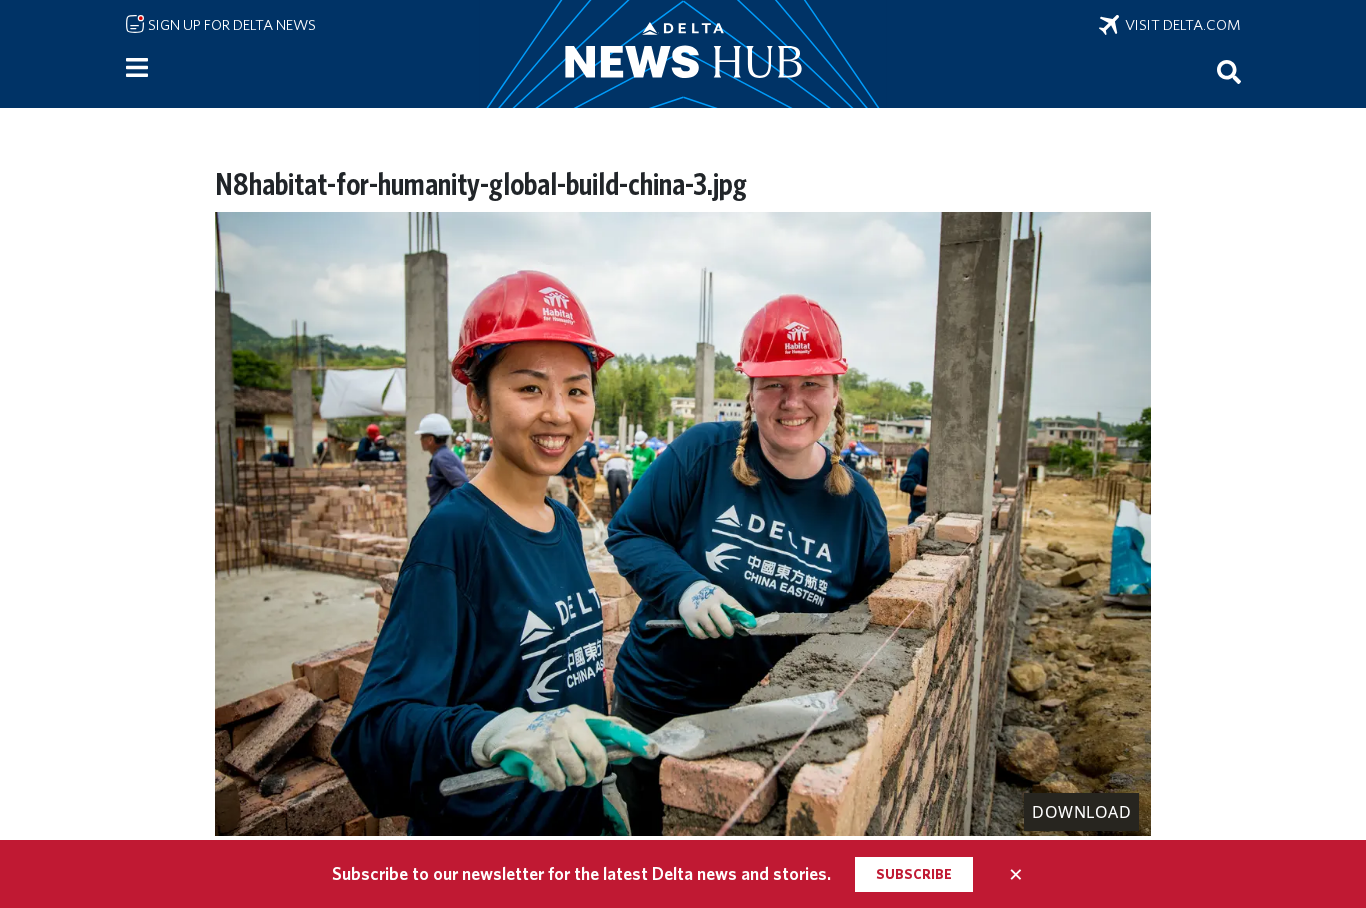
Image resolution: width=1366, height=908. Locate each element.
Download (1081, 812)
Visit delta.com (1180, 25)
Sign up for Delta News (230, 25)
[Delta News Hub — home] (683, 54)
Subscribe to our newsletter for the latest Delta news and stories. (581, 873)
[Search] (1229, 71)
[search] (1229, 71)
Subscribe (914, 874)
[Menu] (137, 68)
